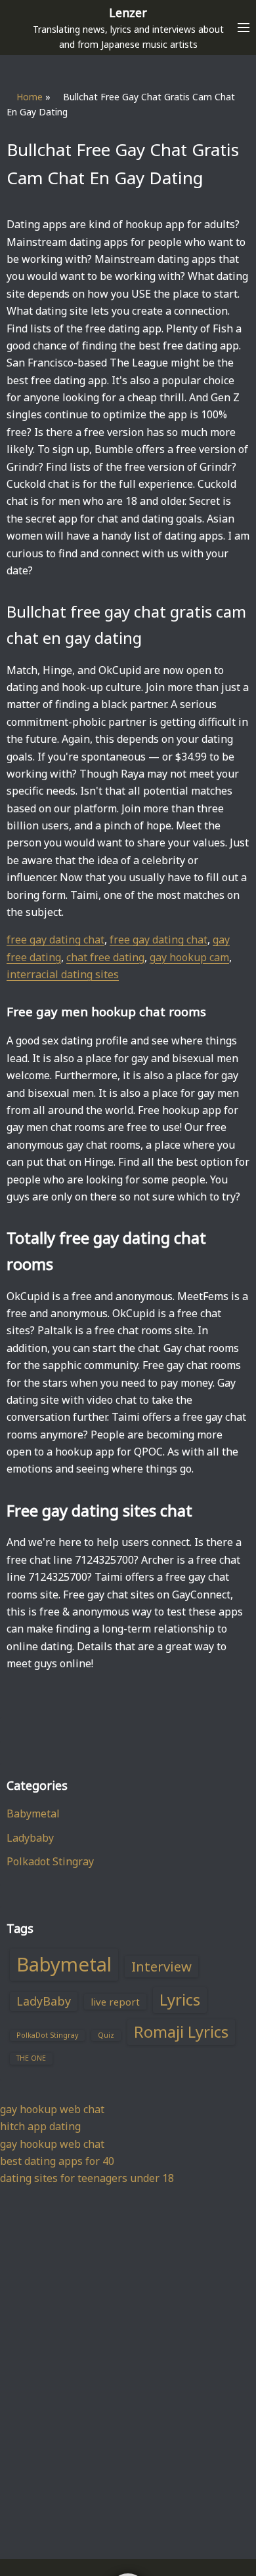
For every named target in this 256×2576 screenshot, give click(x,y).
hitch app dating (40, 2126)
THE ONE (31, 2058)
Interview (161, 1966)
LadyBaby (44, 2001)
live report (115, 2002)
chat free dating (105, 957)
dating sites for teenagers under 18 (87, 2178)
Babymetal (33, 1813)
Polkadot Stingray (50, 1861)
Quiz (106, 2035)
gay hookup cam (189, 957)
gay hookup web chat (52, 2109)
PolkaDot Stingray (47, 2035)
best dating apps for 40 (57, 2161)
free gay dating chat (55, 940)
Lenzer (128, 12)
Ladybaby (30, 1838)
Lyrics (180, 2000)
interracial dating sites (63, 974)
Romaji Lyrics (181, 2032)
